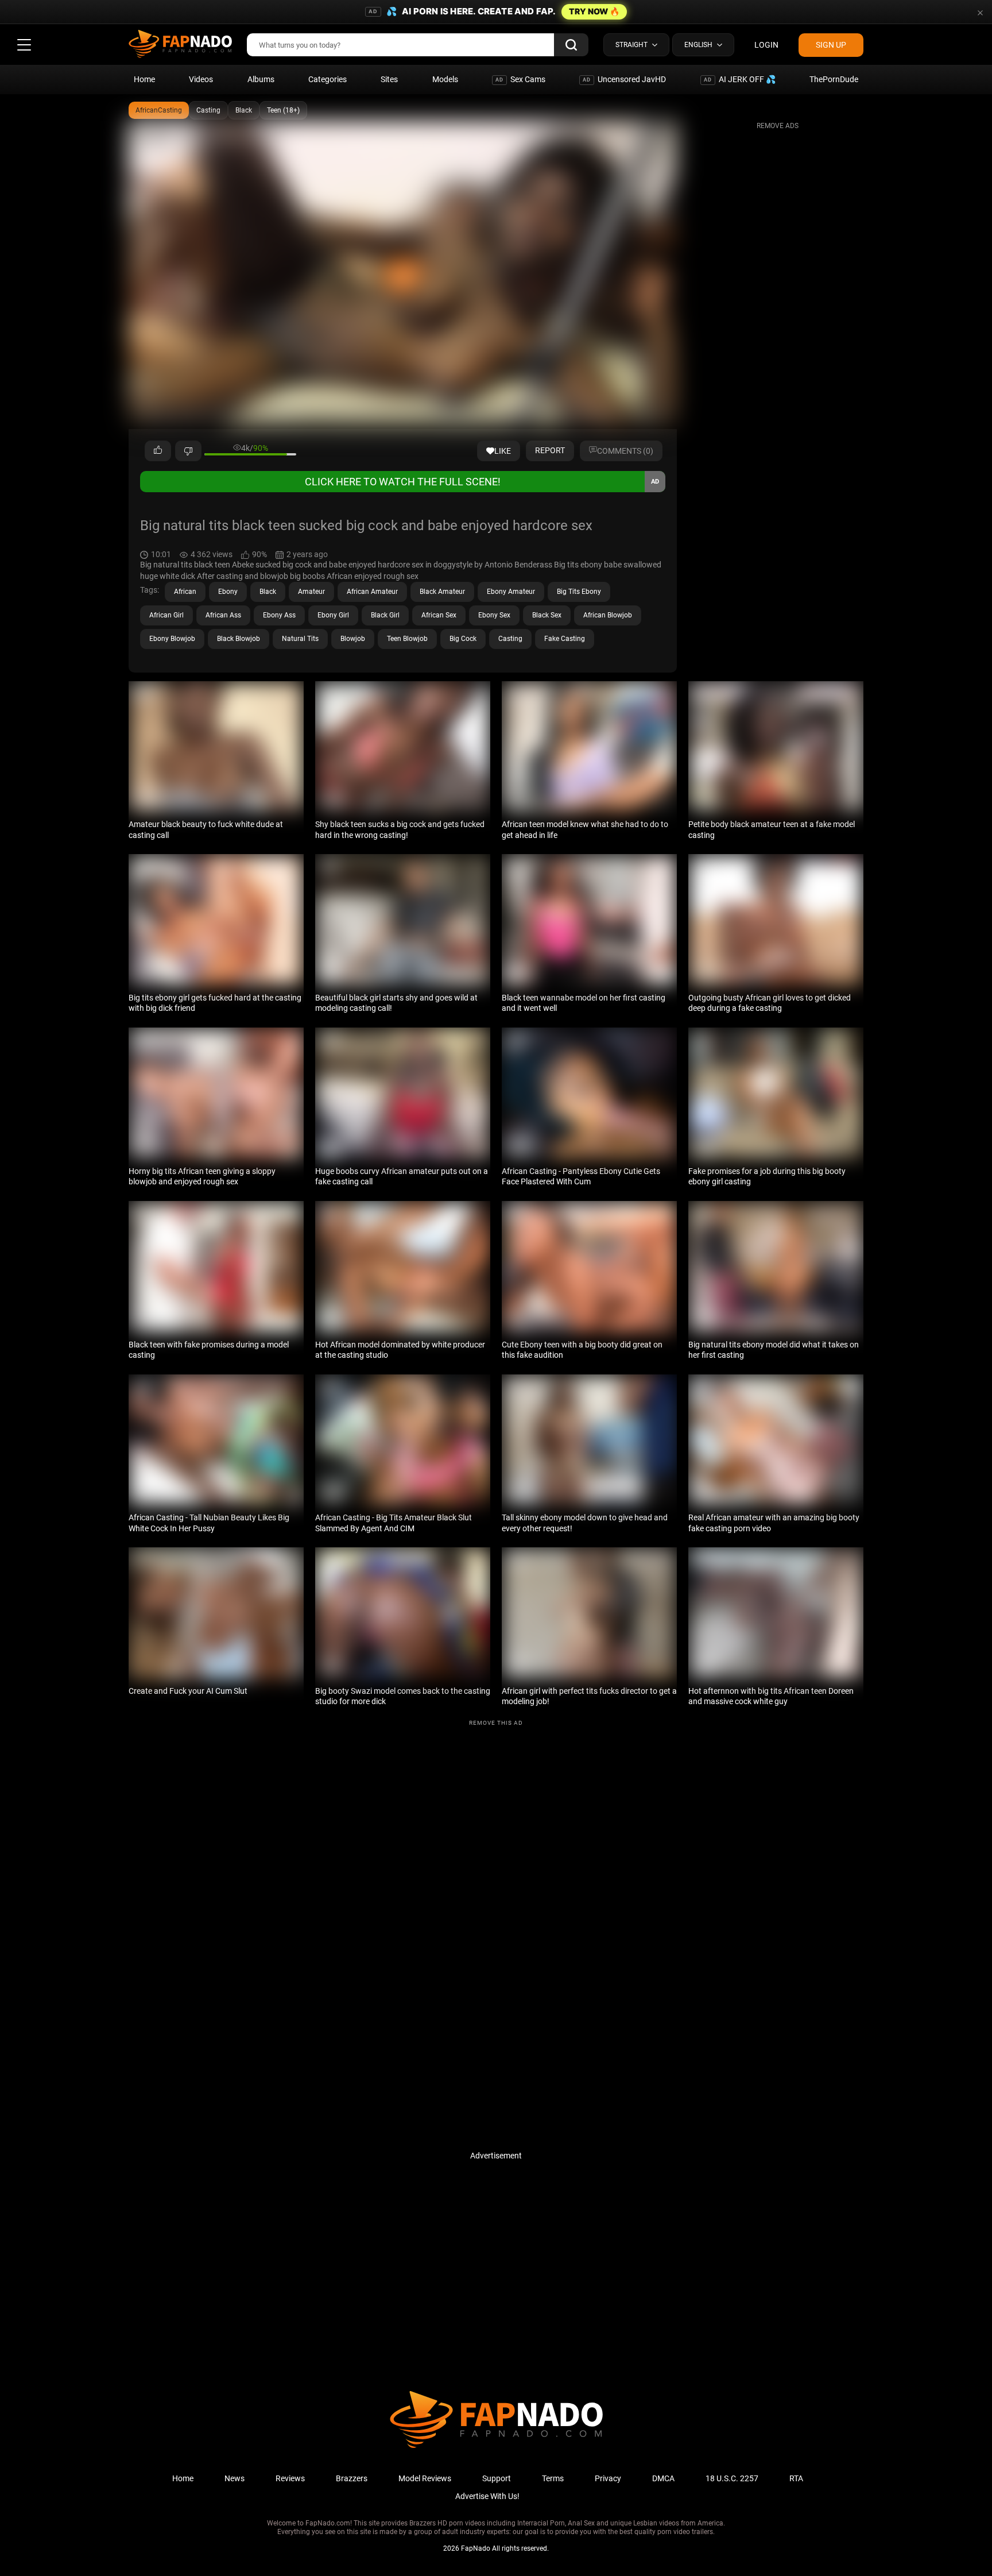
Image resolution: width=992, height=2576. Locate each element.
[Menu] (24, 45)
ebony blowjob (172, 639)
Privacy (608, 2478)
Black (244, 110)
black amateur (442, 592)
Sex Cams (520, 79)
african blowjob (608, 615)
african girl (166, 615)
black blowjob (239, 639)
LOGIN (766, 45)
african (185, 592)
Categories (328, 79)
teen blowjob (407, 639)
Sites (389, 79)
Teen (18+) (283, 110)
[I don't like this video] (188, 451)
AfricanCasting (159, 110)
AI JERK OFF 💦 (740, 79)
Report (550, 450)
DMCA (663, 2478)
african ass (223, 615)
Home (144, 79)
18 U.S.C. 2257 (732, 2478)
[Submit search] (571, 45)
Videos (201, 79)
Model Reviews (425, 2478)
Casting (208, 110)
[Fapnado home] (496, 2447)
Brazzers (352, 2478)
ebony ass (279, 615)
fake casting (565, 639)
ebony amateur (511, 592)
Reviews (290, 2478)
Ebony (228, 592)
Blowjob (353, 639)
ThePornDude (834, 79)
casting (510, 639)
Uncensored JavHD (624, 79)
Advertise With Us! (487, 2496)
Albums (261, 79)
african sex (439, 615)
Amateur (311, 592)
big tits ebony (579, 592)
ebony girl (333, 615)
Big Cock (463, 639)
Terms (553, 2478)
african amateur (372, 592)
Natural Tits (300, 639)
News (235, 2478)
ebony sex (494, 615)
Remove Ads (778, 126)
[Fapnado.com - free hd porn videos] (180, 45)
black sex (547, 615)
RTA (796, 2478)
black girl (385, 615)
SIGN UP (831, 45)
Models (445, 79)
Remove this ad (496, 1723)
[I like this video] (158, 451)
